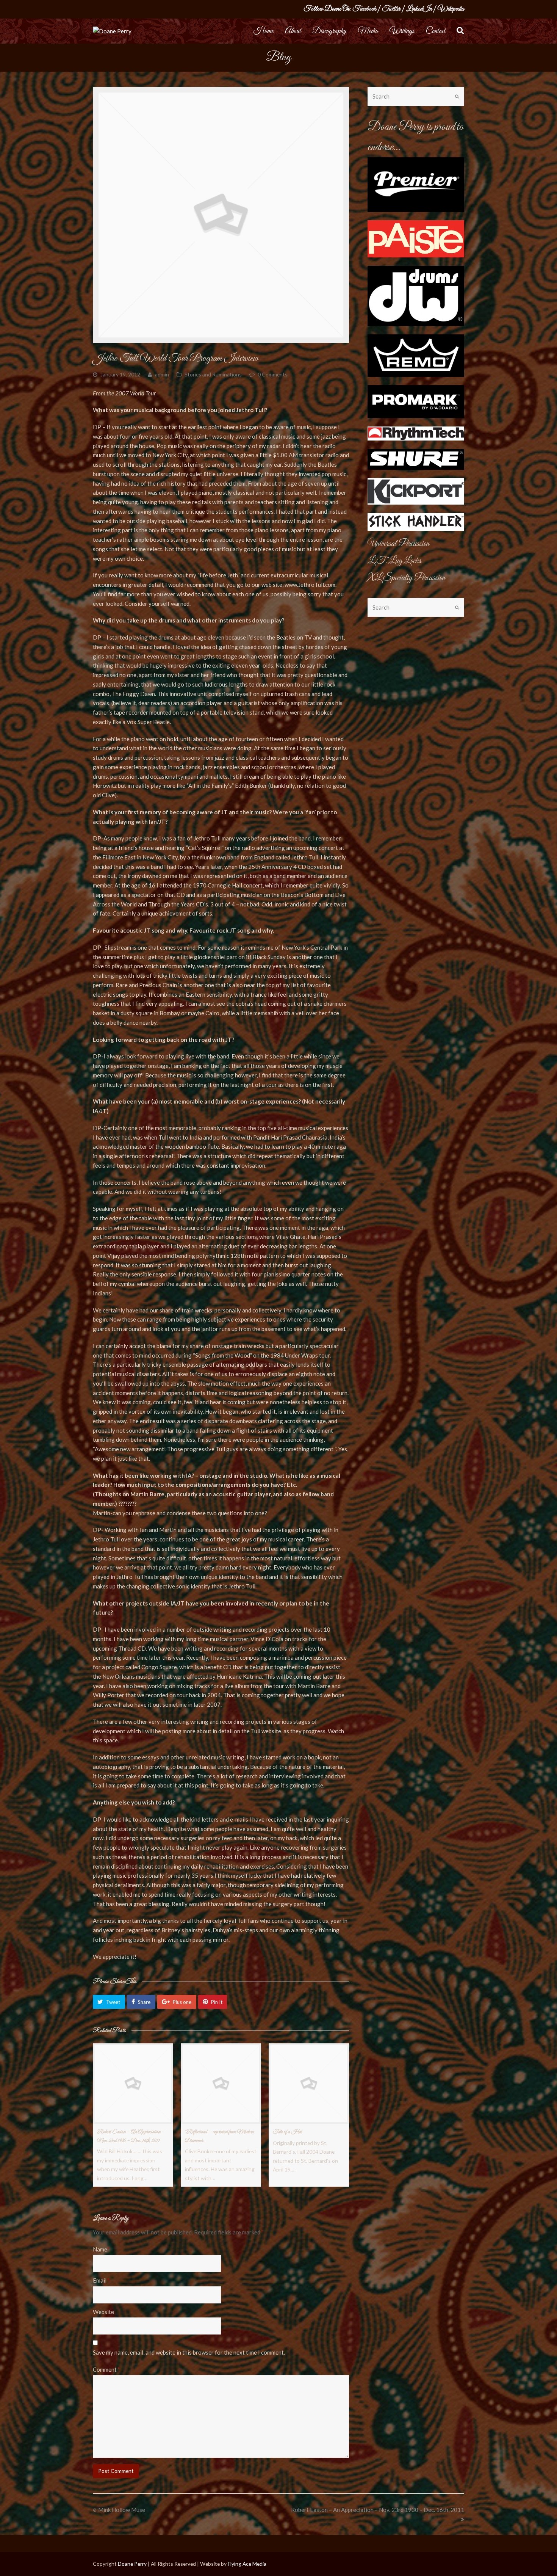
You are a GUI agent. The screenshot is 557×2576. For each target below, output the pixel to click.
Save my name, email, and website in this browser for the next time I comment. (189, 2352)
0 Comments (273, 374)
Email (101, 2280)
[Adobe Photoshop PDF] (416, 491)
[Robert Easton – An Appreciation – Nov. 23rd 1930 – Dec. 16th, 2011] (133, 2084)
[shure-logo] (416, 459)
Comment (106, 2369)
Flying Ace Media (247, 2564)
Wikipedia (451, 9)
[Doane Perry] (112, 31)
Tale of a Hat (287, 2132)
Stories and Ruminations (213, 374)
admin (162, 374)
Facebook (364, 9)
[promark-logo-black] (416, 402)
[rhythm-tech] (416, 434)
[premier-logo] (416, 185)
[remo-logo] (416, 355)
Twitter (391, 9)
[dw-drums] (416, 296)
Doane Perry (132, 2564)
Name (101, 2249)
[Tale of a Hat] (309, 2084)
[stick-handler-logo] (416, 522)
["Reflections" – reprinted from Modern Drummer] (221, 2084)
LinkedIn (419, 9)
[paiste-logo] (416, 239)
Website (103, 2312)
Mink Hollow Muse (122, 2510)
